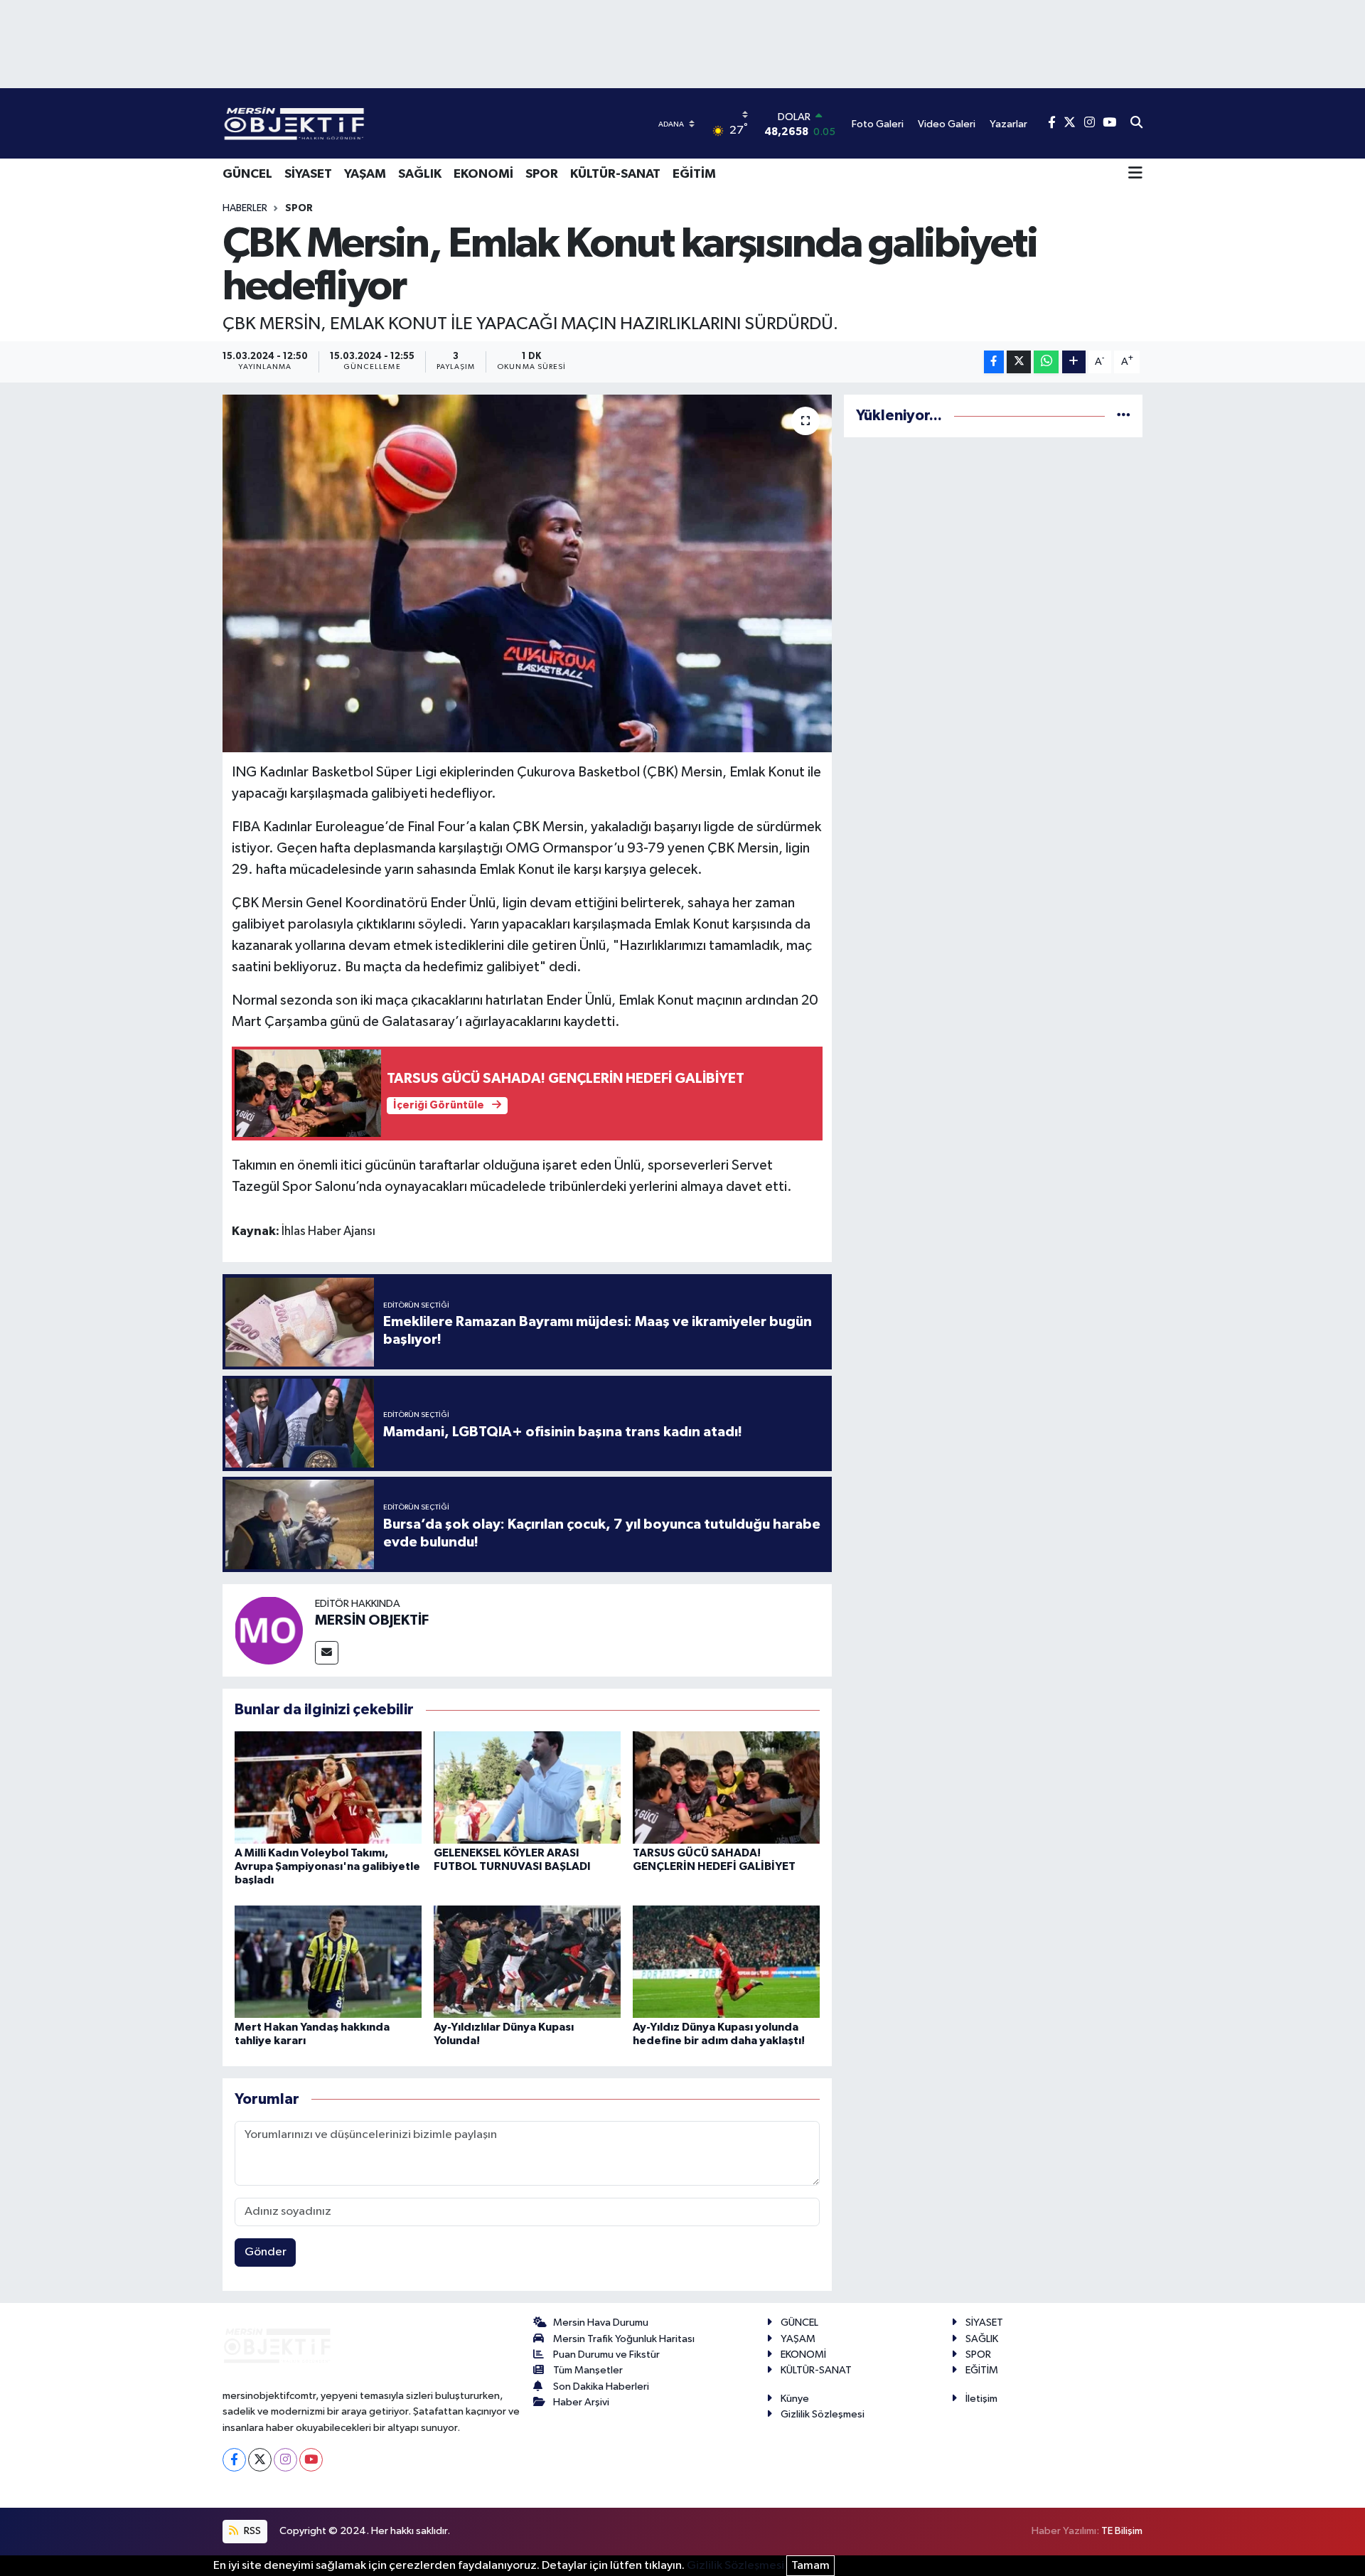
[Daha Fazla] (1074, 362)
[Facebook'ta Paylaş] (994, 362)
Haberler (245, 208)
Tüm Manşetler (588, 2370)
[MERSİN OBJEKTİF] (269, 1630)
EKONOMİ (483, 174)
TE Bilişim (1122, 2531)
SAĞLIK (420, 174)
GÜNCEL (247, 174)
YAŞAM (365, 174)
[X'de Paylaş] (1019, 362)
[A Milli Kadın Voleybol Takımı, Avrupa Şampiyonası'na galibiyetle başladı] (328, 1787)
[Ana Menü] (1135, 174)
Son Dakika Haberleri (601, 2387)
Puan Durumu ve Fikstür (606, 2355)
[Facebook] (234, 2460)
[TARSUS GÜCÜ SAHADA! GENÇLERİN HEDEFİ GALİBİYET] (726, 1787)
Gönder (266, 2252)
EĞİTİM (694, 174)
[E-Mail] (327, 1653)
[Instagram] (285, 2460)
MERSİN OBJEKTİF (372, 1620)
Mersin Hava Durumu (601, 2323)
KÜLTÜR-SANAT (615, 174)
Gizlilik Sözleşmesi (823, 2414)
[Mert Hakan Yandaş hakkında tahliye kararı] (328, 1961)
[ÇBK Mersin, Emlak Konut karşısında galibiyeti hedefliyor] (527, 573)
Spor (299, 208)
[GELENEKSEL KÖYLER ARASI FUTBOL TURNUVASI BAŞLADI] (527, 1787)
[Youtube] (311, 2460)
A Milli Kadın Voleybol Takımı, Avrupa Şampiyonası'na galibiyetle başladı (327, 1866)
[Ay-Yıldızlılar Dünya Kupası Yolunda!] (527, 1961)
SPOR (542, 174)
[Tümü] (1124, 416)
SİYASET (308, 174)
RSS (251, 2531)
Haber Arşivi (581, 2402)
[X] (260, 2460)
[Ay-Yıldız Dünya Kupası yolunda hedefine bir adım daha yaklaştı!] (726, 1961)
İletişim (981, 2399)
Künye (795, 2399)
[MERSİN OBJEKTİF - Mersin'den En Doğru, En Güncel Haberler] (365, 123)
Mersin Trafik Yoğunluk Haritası (624, 2339)
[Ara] (1136, 124)
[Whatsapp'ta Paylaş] (1046, 362)
